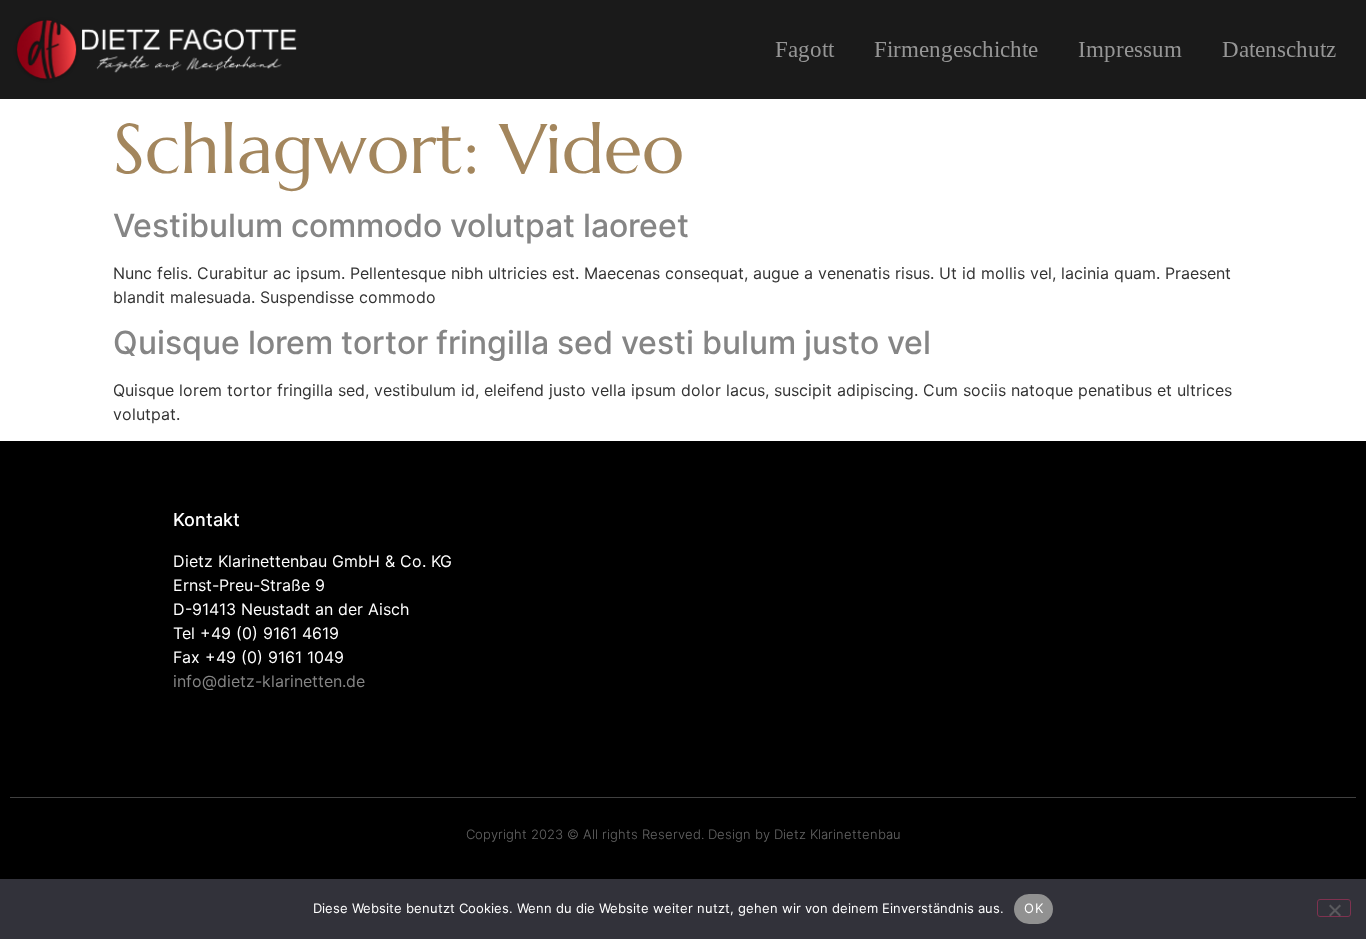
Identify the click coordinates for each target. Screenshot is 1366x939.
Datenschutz (1279, 49)
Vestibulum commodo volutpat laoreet (401, 225)
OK (1033, 908)
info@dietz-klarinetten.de (269, 681)
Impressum (1130, 49)
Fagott (804, 49)
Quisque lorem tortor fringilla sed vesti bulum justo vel (522, 342)
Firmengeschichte (956, 49)
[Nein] (1334, 908)
